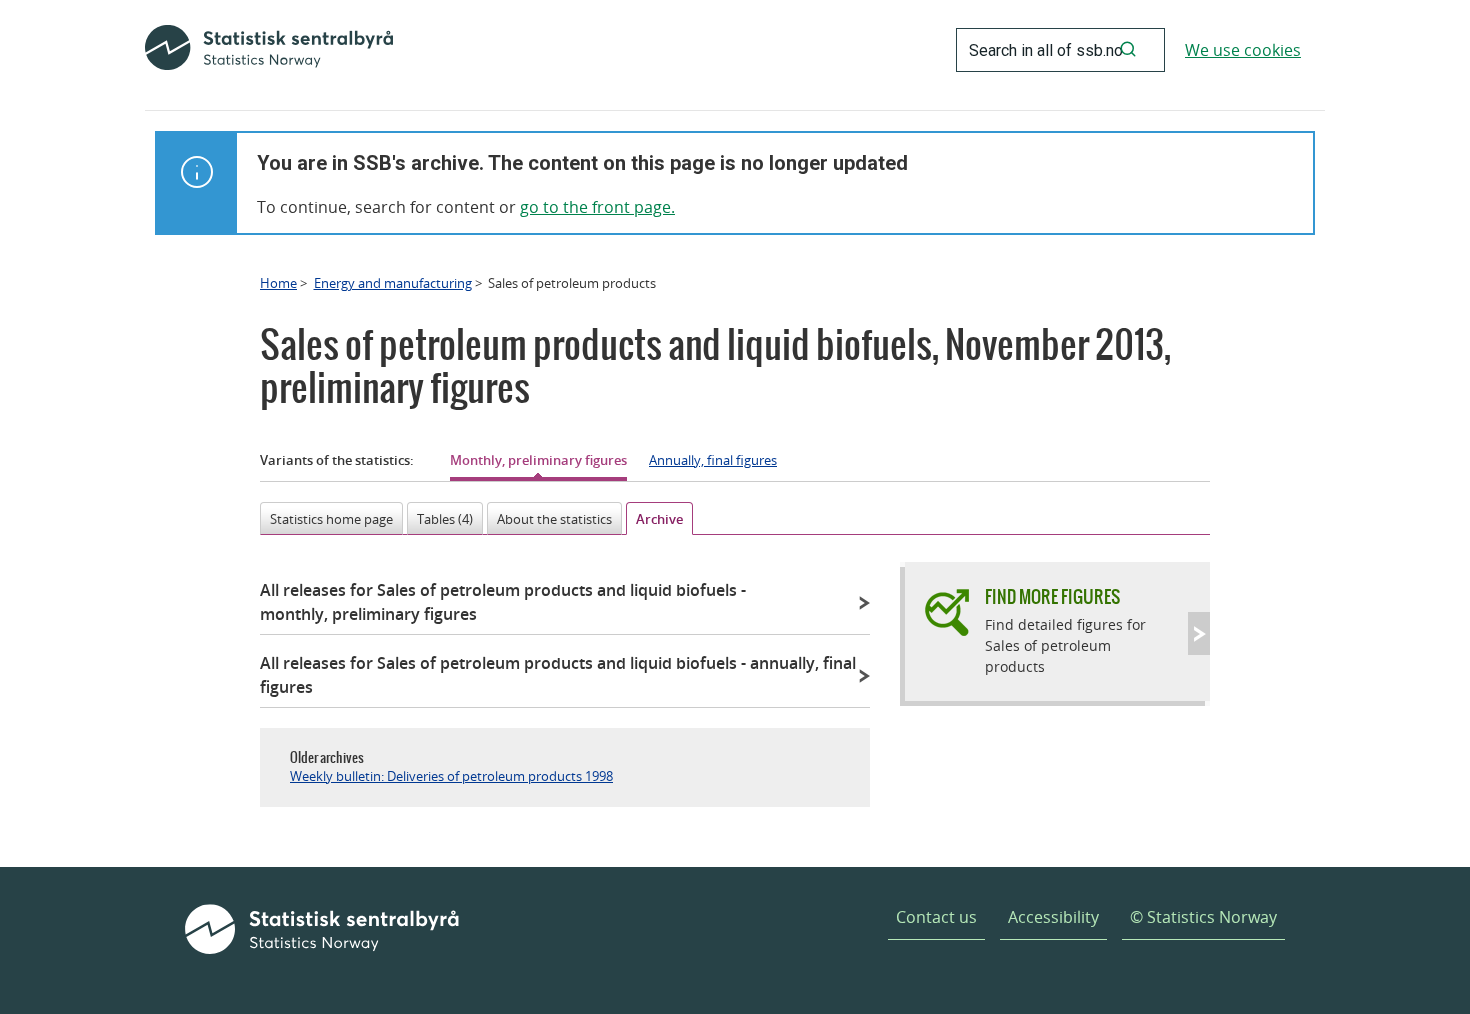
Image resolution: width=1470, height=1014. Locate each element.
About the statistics (554, 519)
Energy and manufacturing (393, 283)
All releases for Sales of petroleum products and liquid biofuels (503, 602)
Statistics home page (331, 519)
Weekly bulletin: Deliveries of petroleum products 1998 (451, 776)
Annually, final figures (713, 460)
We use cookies (1243, 50)
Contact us (936, 917)
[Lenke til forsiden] (269, 50)
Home (278, 283)
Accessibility (1053, 917)
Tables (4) (445, 519)
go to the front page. (597, 207)
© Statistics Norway (1203, 917)
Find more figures (1052, 596)
